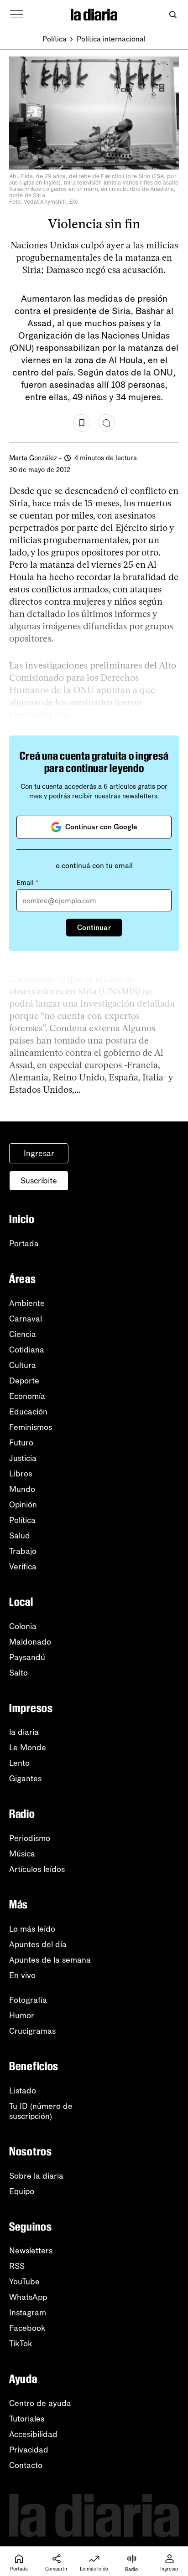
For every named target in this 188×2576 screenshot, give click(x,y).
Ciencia (23, 1334)
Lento (19, 1763)
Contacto (26, 2465)
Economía (27, 1396)
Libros (21, 1474)
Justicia (23, 1458)
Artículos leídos (37, 1869)
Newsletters (31, 2251)
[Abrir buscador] (173, 15)
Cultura (23, 1365)
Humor (22, 2016)
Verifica (23, 1567)
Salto (18, 1673)
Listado (23, 2091)
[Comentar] (106, 423)
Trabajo (23, 1551)
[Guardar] (82, 423)
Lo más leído (32, 1929)
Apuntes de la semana (50, 1960)
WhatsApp (28, 2297)
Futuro (21, 1443)
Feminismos (31, 1427)
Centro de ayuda (40, 2403)
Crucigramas (32, 2031)
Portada (24, 1244)
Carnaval (26, 1319)
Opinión (23, 1505)
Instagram (28, 2313)
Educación (28, 1412)
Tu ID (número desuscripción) (41, 2111)
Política (55, 39)
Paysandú (27, 1657)
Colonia (23, 1626)
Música (22, 1854)
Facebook (27, 2328)
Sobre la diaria (36, 2176)
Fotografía (28, 2000)
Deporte (24, 1381)
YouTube (24, 2282)
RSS (17, 2266)
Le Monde (28, 1748)
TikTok (21, 2344)
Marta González (33, 458)
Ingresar (39, 1153)
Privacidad (29, 2450)
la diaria (24, 1732)
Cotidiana (27, 1350)
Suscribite (39, 1181)
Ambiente (27, 1303)
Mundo (22, 1489)
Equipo (22, 2191)
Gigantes (25, 1779)
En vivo (22, 1975)
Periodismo (30, 1838)
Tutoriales (27, 2419)
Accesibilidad (33, 2434)
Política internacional (111, 39)
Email (27, 883)
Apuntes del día (38, 1944)
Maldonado (30, 1642)
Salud (20, 1536)
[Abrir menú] (16, 15)
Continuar (94, 928)
